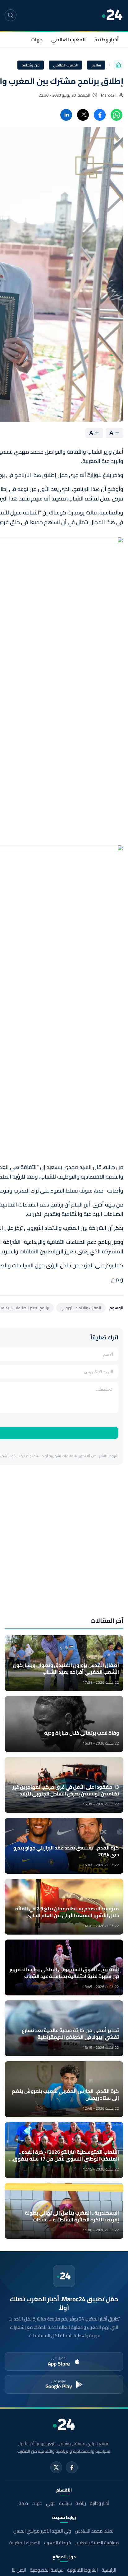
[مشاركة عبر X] (83, 115)
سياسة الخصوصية (47, 2570)
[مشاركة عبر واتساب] (117, 115)
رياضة (81, 2503)
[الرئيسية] (118, 65)
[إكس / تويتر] (56, 2467)
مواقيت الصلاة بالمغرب (97, 2543)
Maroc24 (109, 95)
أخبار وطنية (107, 39)
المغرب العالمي (69, 39)
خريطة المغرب (57, 2543)
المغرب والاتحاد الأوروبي (81, 1308)
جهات (37, 39)
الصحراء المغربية (25, 2543)
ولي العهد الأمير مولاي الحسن (42, 2531)
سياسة (65, 2503)
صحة (23, 2503)
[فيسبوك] (72, 2467)
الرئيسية (109, 2570)
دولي (51, 2503)
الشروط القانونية (82, 2570)
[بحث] (11, 15)
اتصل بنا (19, 2570)
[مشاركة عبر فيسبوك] (100, 115)
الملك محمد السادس (95, 2531)
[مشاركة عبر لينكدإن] (66, 115)
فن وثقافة (31, 65)
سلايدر (96, 65)
